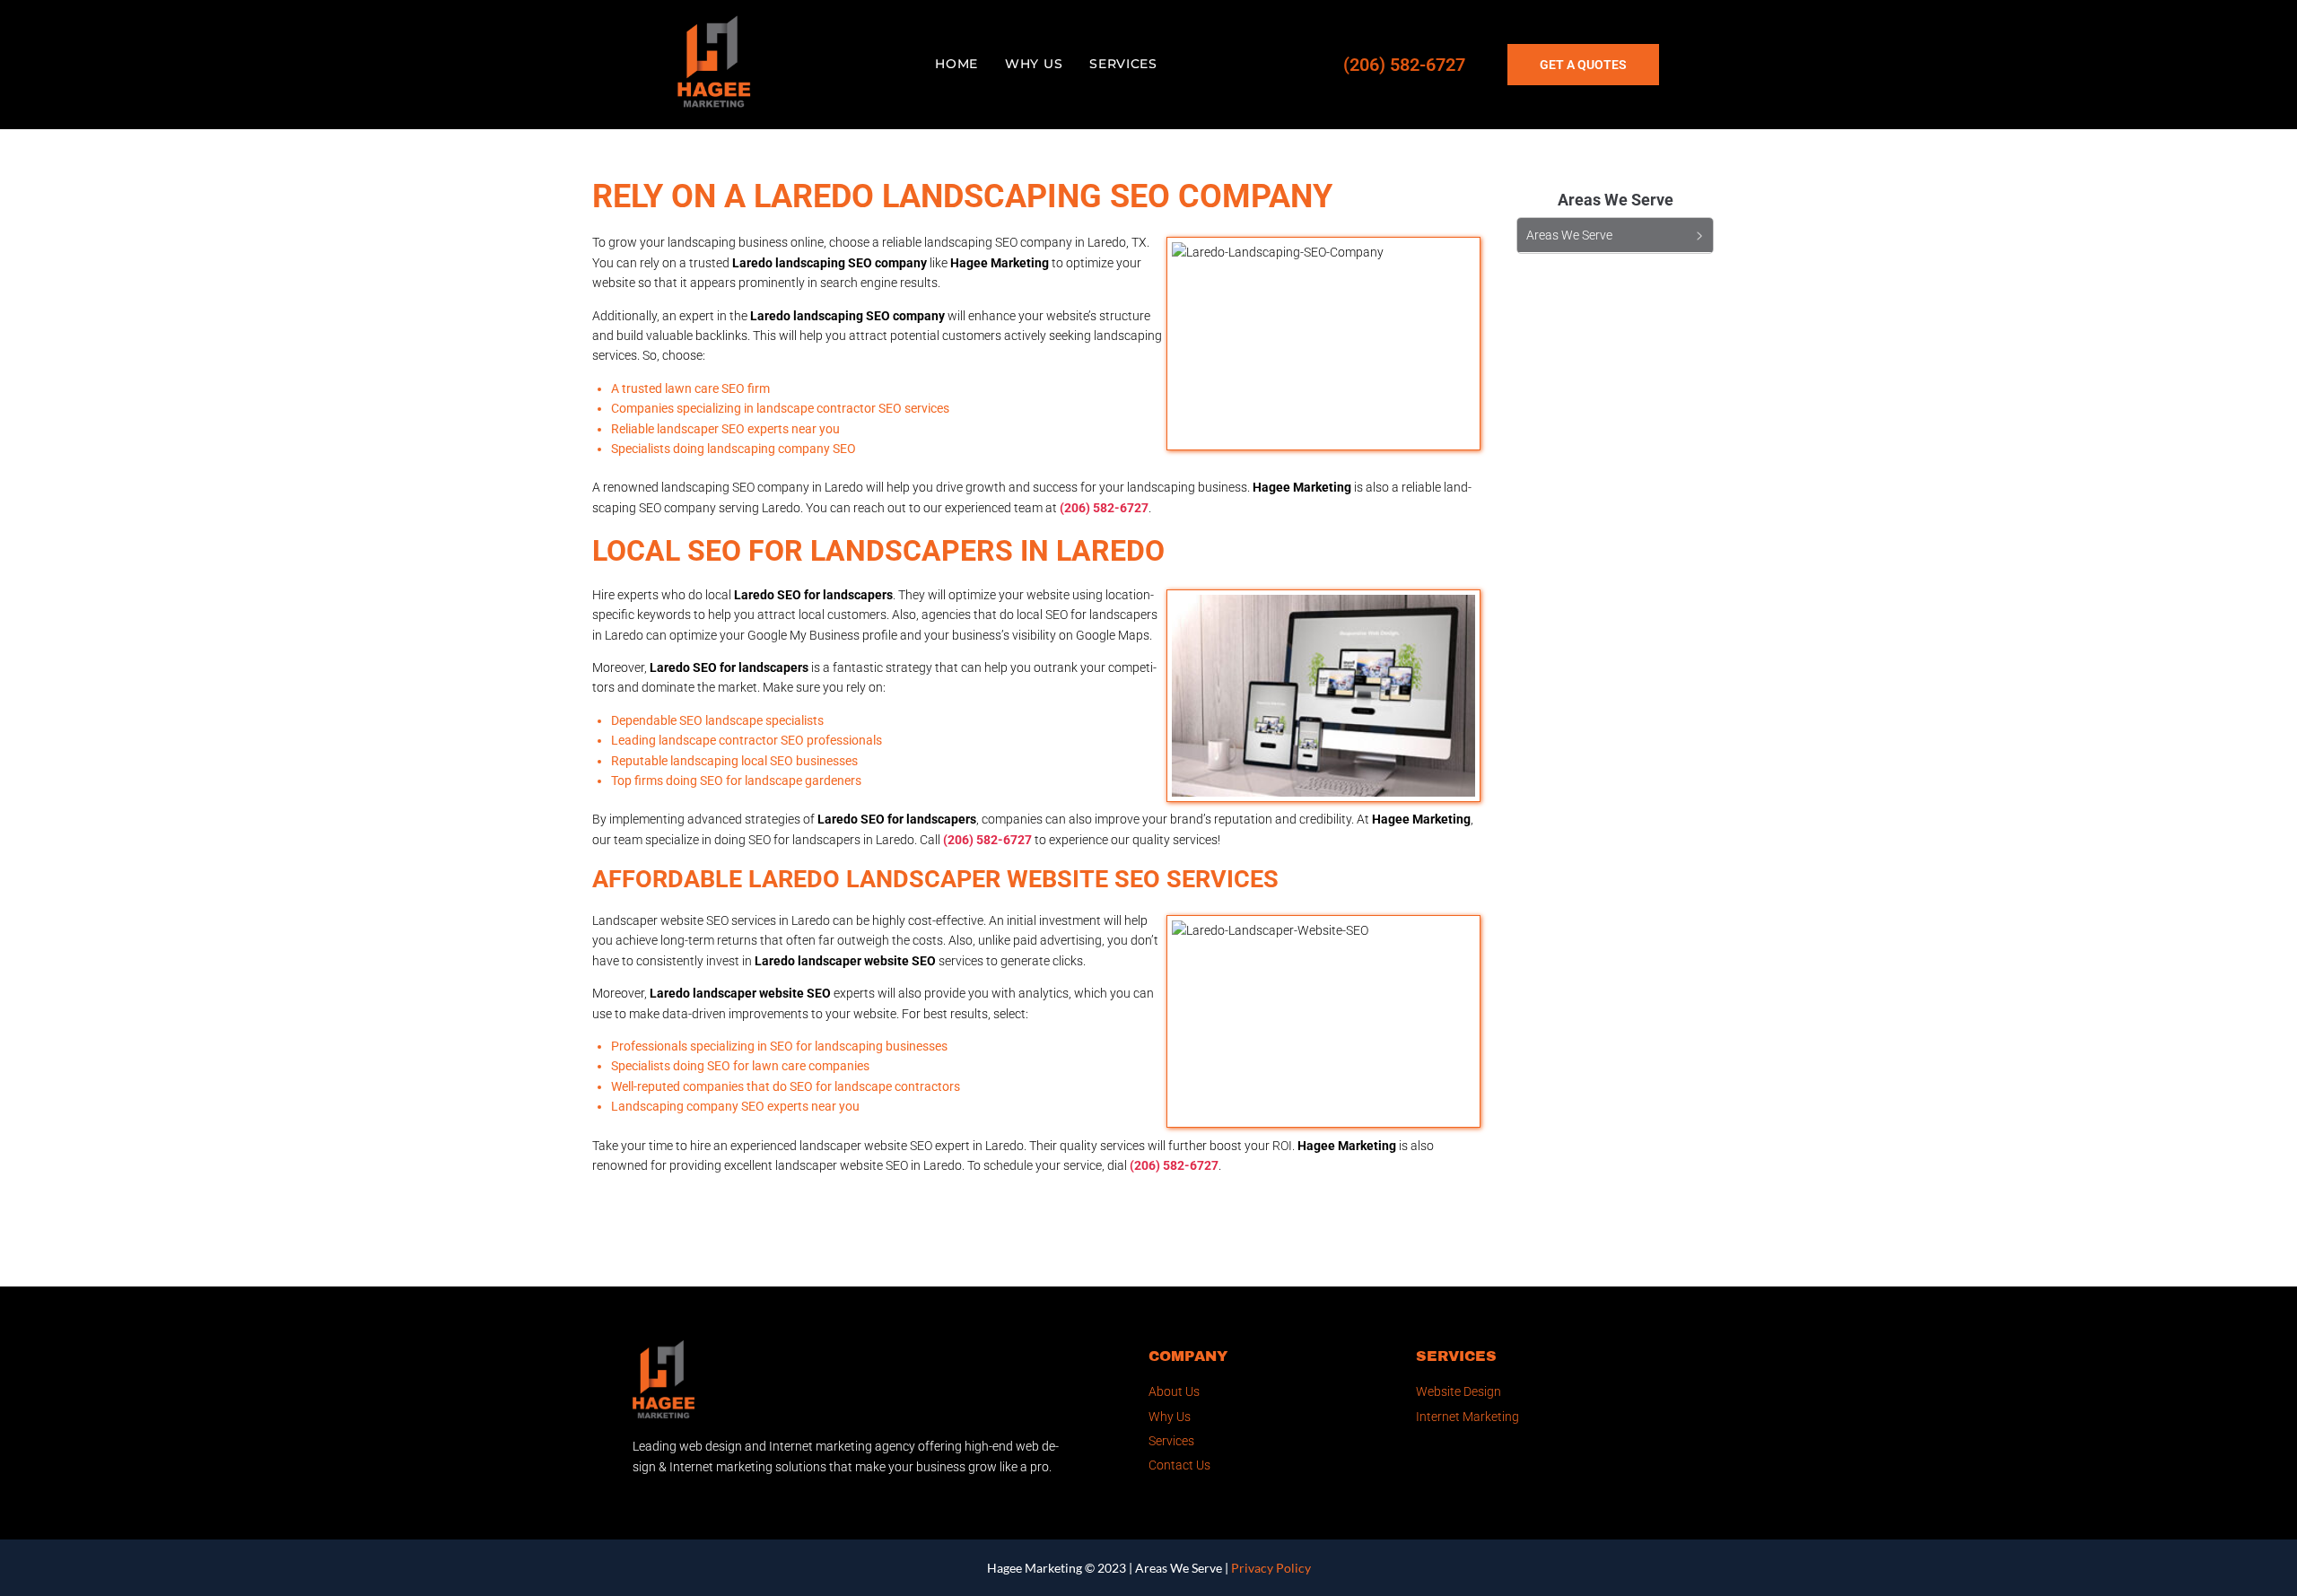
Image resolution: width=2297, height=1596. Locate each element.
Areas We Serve (1179, 1568)
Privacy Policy (1271, 1568)
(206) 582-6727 (1404, 65)
